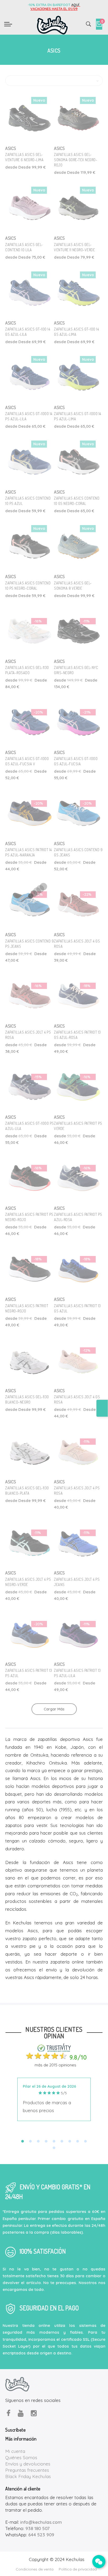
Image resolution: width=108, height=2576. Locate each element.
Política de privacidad (78, 2569)
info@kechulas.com (41, 2522)
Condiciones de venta (35, 2569)
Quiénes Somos (21, 2457)
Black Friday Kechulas (28, 2476)
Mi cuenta (15, 2451)
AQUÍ (76, 5)
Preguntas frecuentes (27, 2470)
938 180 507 (37, 2528)
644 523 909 (41, 2535)
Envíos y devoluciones (28, 2464)
